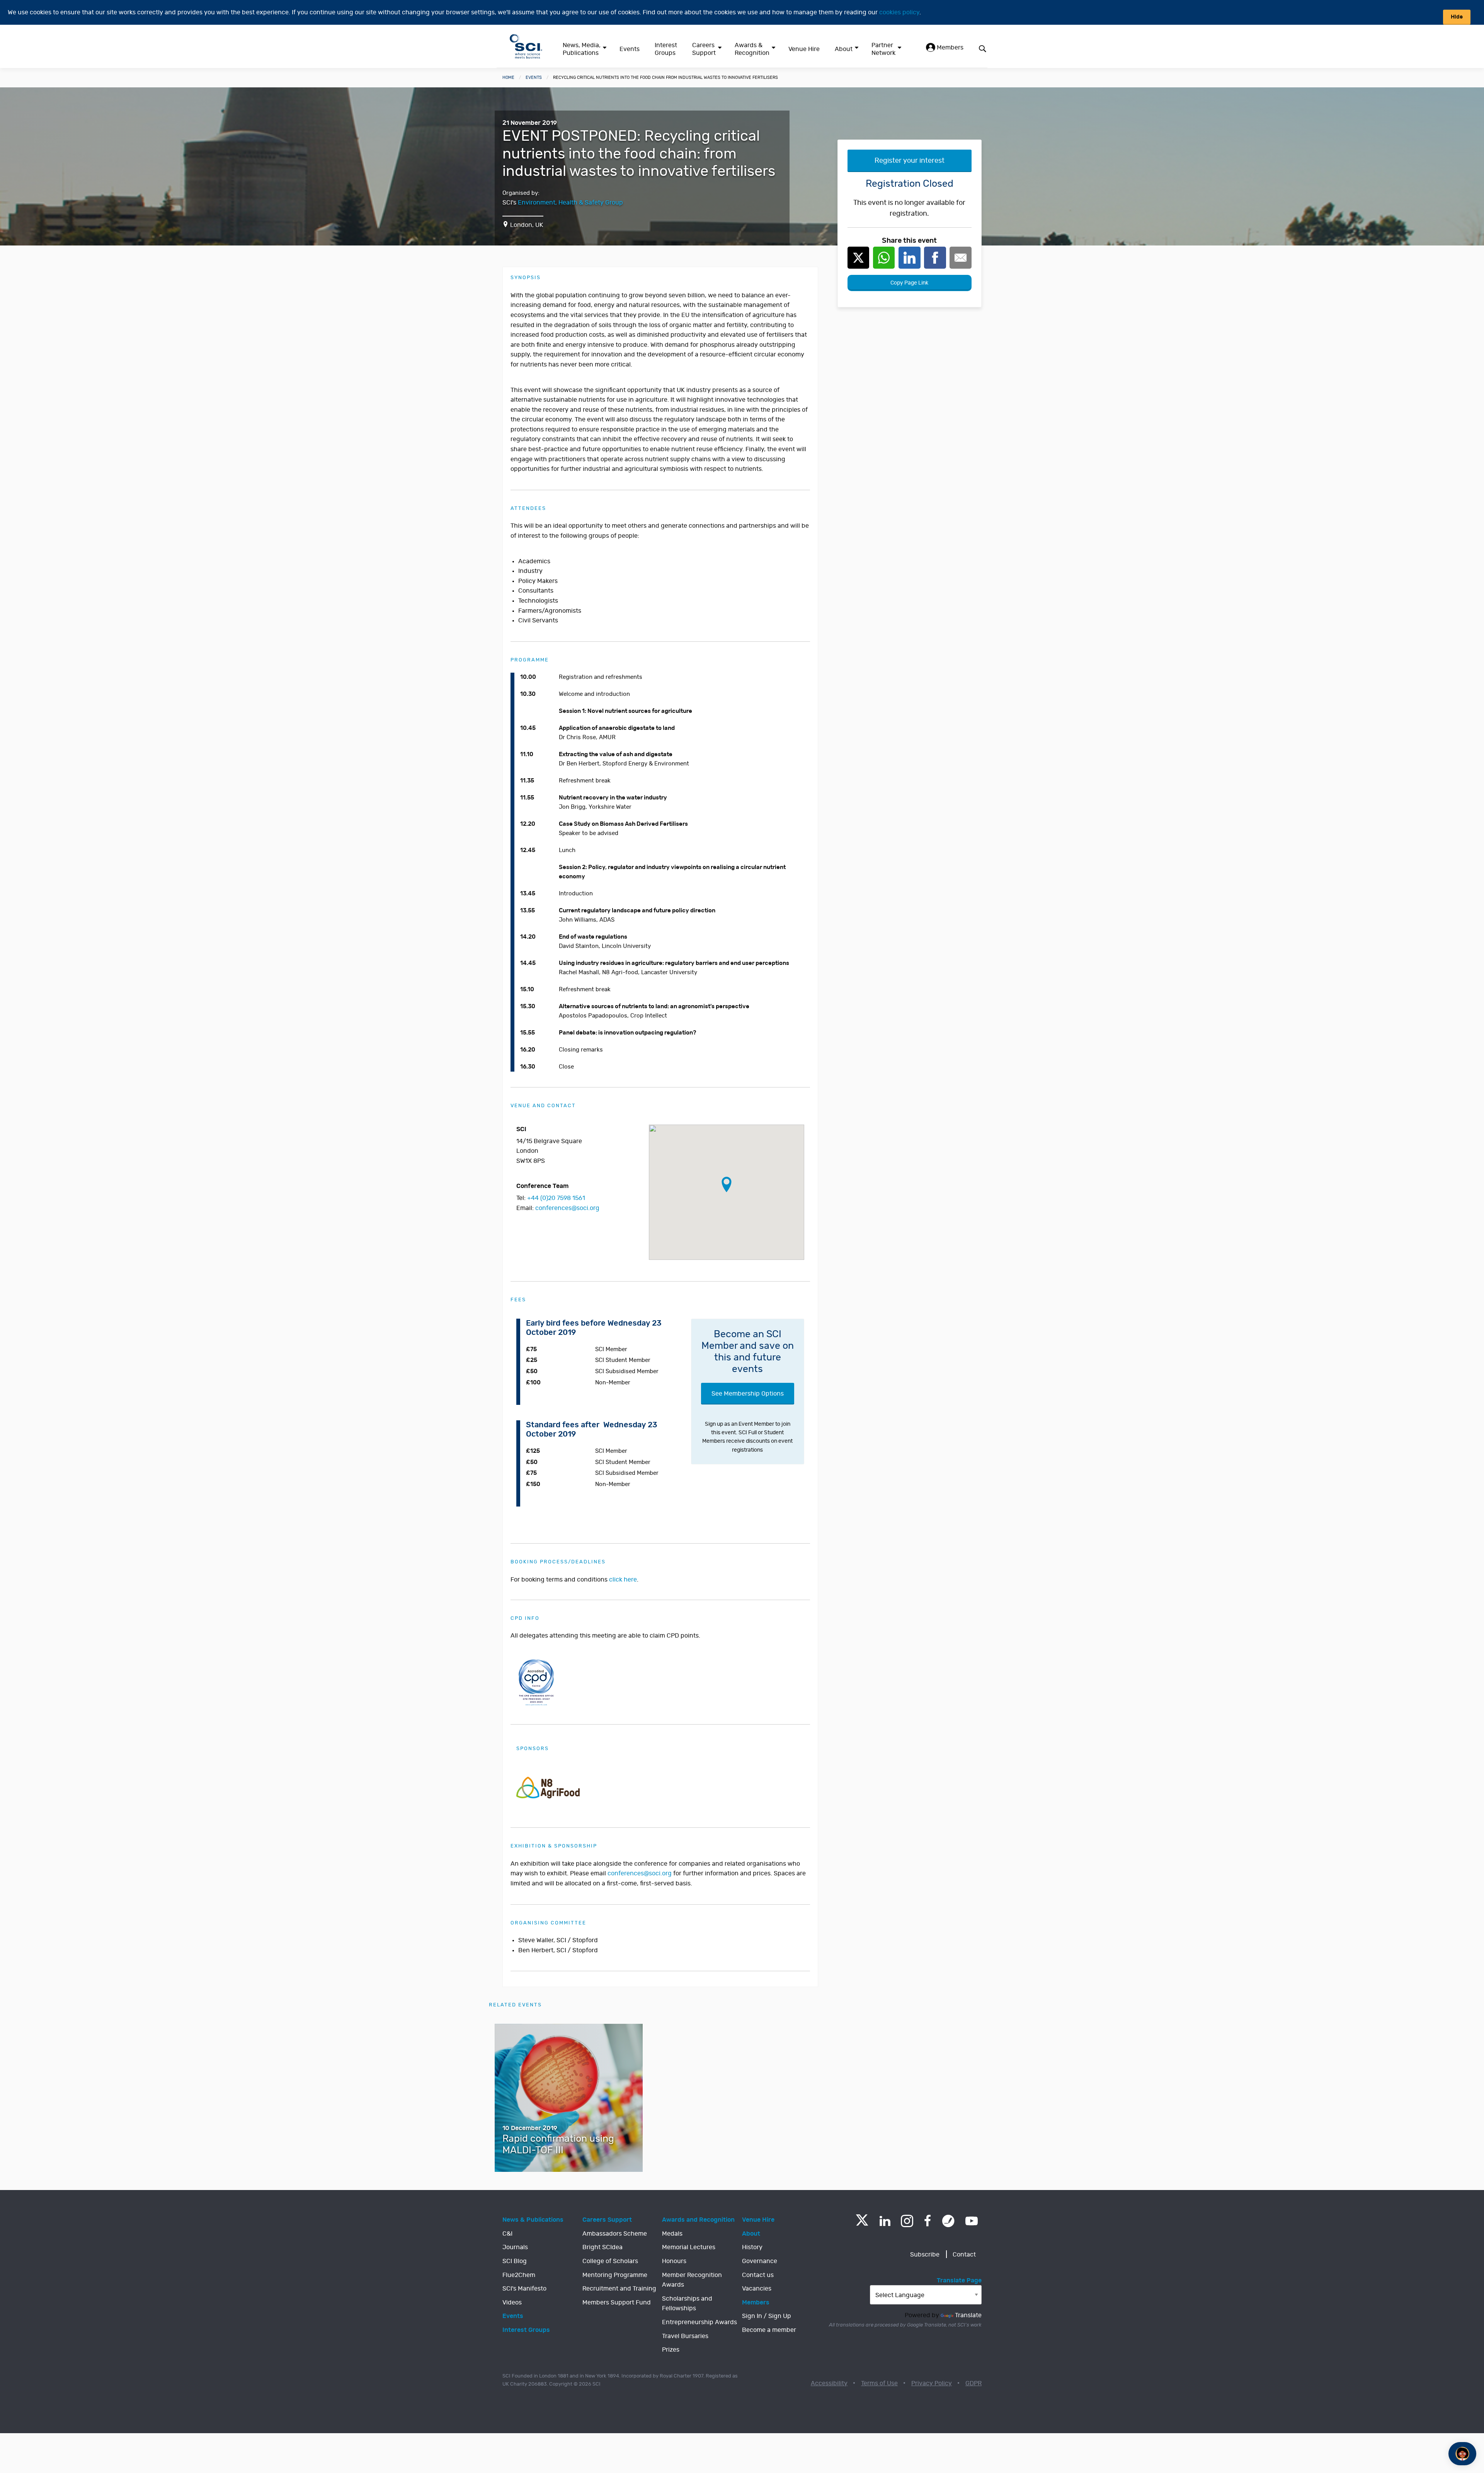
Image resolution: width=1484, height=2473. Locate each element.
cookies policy (899, 12)
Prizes (671, 2350)
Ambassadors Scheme (615, 2234)
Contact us (758, 2275)
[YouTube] (972, 2221)
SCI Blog (515, 2261)
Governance (760, 2261)
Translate (968, 2315)
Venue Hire (804, 49)
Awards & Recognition (752, 49)
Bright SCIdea (602, 2247)
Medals (672, 2234)
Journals (515, 2247)
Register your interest (910, 161)
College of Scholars (610, 2261)
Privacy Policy (932, 2383)
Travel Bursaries (685, 2336)
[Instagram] (907, 2221)
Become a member (769, 2330)
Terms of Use (879, 2383)
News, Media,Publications (582, 49)
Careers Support (704, 49)
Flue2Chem (519, 2275)
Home (508, 78)
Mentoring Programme (615, 2275)
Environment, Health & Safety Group (570, 203)
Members (949, 48)
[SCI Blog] (948, 2221)
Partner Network (883, 49)
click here (623, 1580)
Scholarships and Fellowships (687, 2304)
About (844, 49)
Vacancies (757, 2289)
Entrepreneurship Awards (699, 2322)
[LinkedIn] (885, 2221)
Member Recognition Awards (692, 2280)
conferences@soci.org (567, 1208)
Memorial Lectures (689, 2247)
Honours (674, 2261)
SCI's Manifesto (524, 2289)
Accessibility (829, 2383)
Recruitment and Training (619, 2289)
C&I (507, 2234)
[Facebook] (928, 2221)
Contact (964, 2255)
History (752, 2247)
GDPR (973, 2383)
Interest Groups (666, 49)
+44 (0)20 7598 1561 (556, 1198)
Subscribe (925, 2255)
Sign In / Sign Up (767, 2316)
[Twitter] (862, 2223)
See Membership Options (748, 1394)
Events (630, 49)
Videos (512, 2303)
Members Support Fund (617, 2303)
